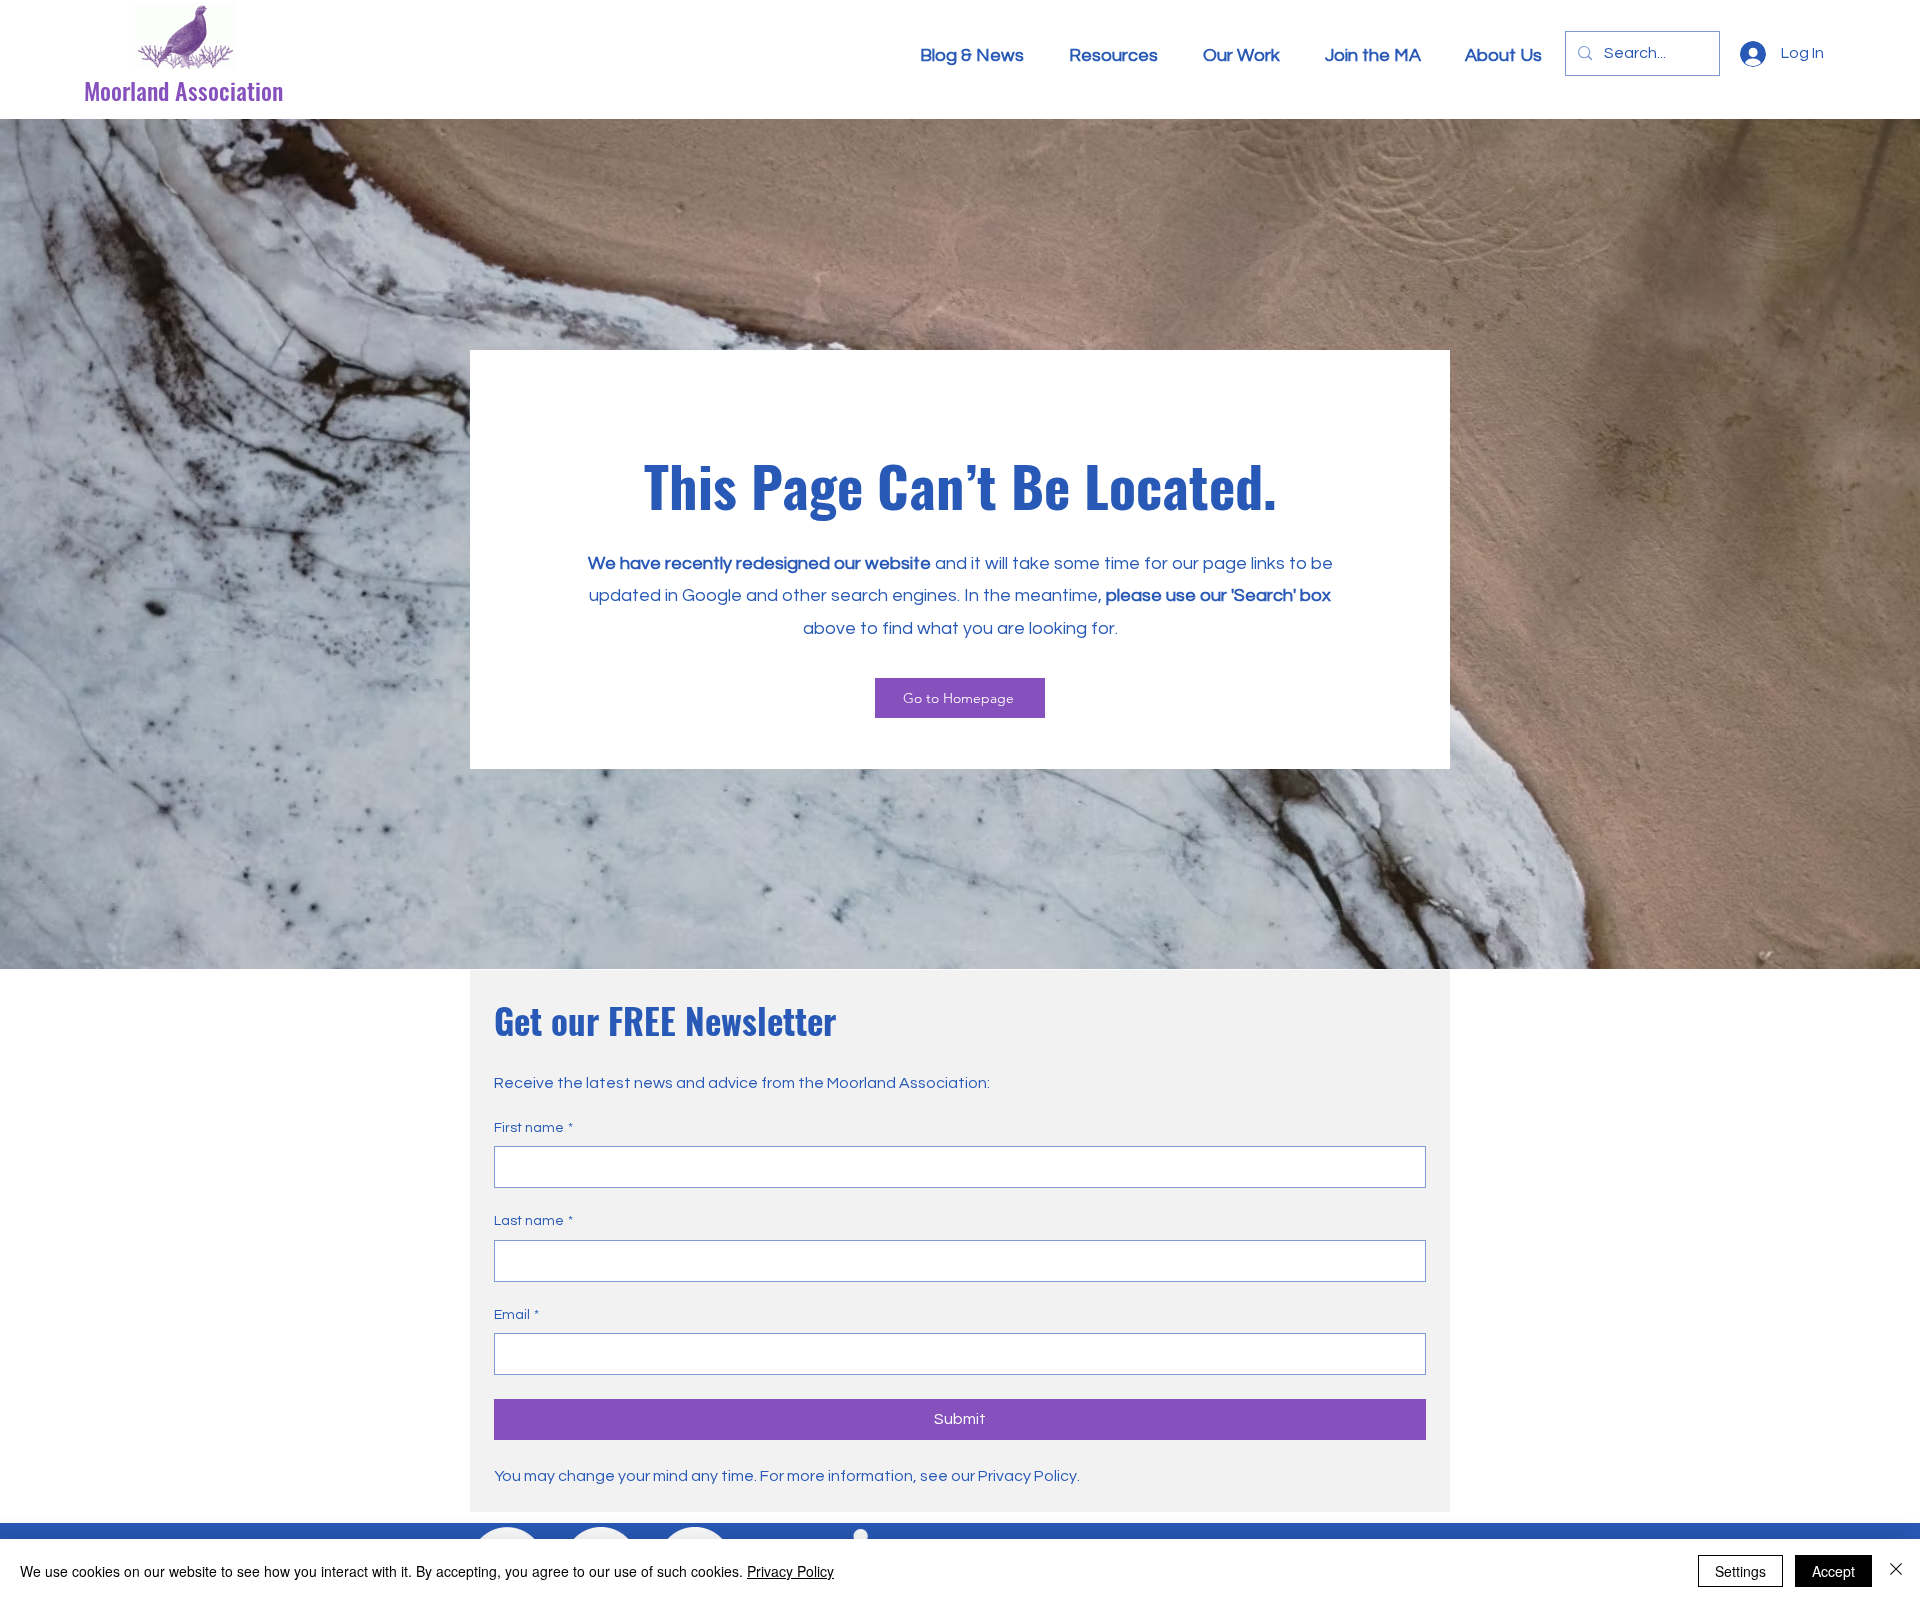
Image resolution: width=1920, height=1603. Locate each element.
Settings (1740, 1571)
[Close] (1896, 1571)
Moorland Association (183, 90)
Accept (1833, 1571)
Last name (533, 1221)
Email (516, 1315)
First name (533, 1128)
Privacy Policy (790, 1571)
